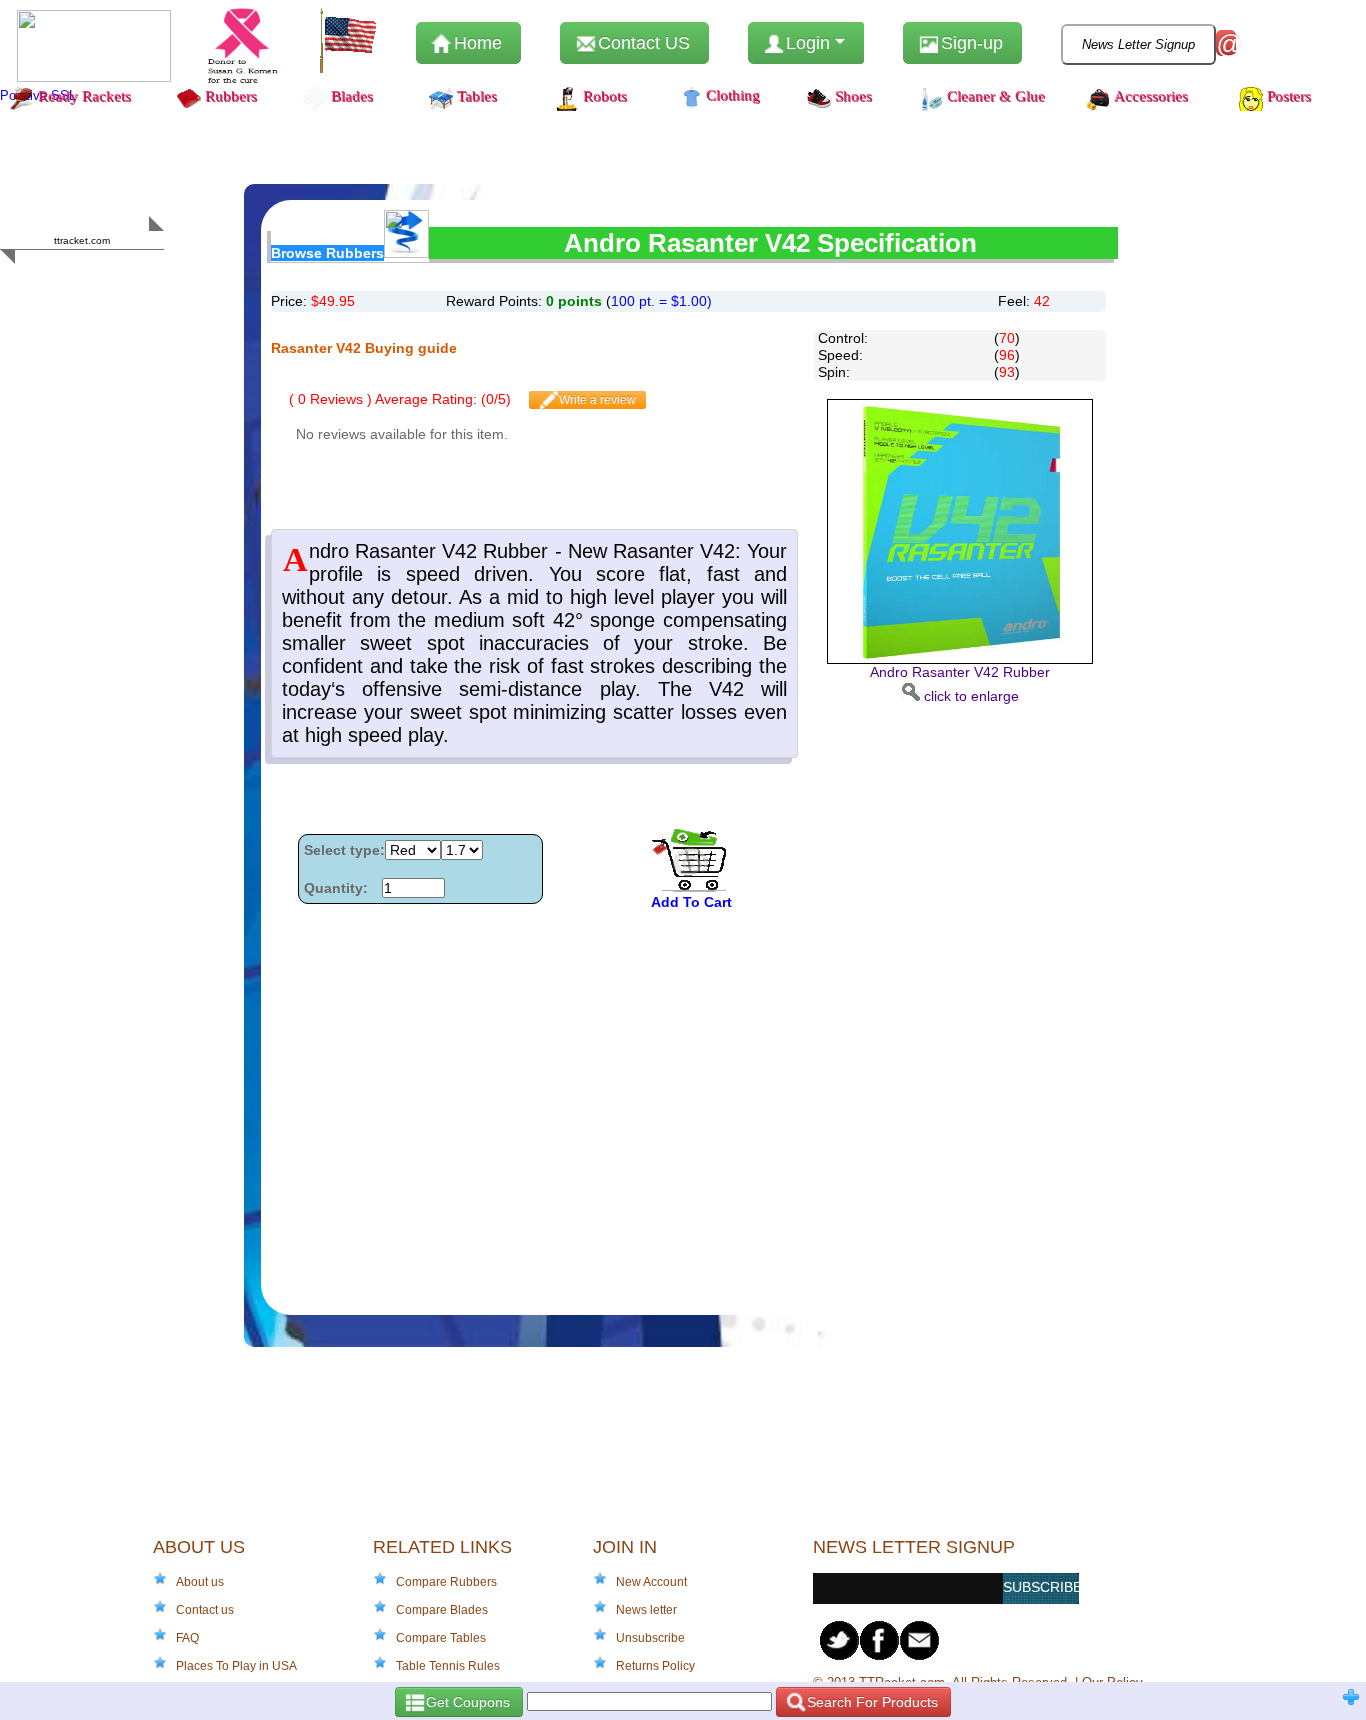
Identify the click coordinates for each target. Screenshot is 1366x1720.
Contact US (641, 43)
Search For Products (870, 1702)
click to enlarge (960, 683)
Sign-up (969, 43)
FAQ (187, 1638)
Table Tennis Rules (448, 1666)
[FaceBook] (880, 1640)
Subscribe (1041, 1587)
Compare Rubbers (446, 1582)
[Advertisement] (960, 1005)
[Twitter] (840, 1640)
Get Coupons (466, 1702)
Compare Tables (441, 1638)
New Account (651, 1582)
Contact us (205, 1610)
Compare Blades (442, 1610)
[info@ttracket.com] (920, 1640)
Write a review (596, 400)
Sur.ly (120, 279)
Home (475, 43)
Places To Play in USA (236, 1666)
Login (808, 43)
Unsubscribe (650, 1638)
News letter (646, 1610)
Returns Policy (655, 1666)
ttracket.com (82, 240)
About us (200, 1582)
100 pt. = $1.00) (661, 301)
